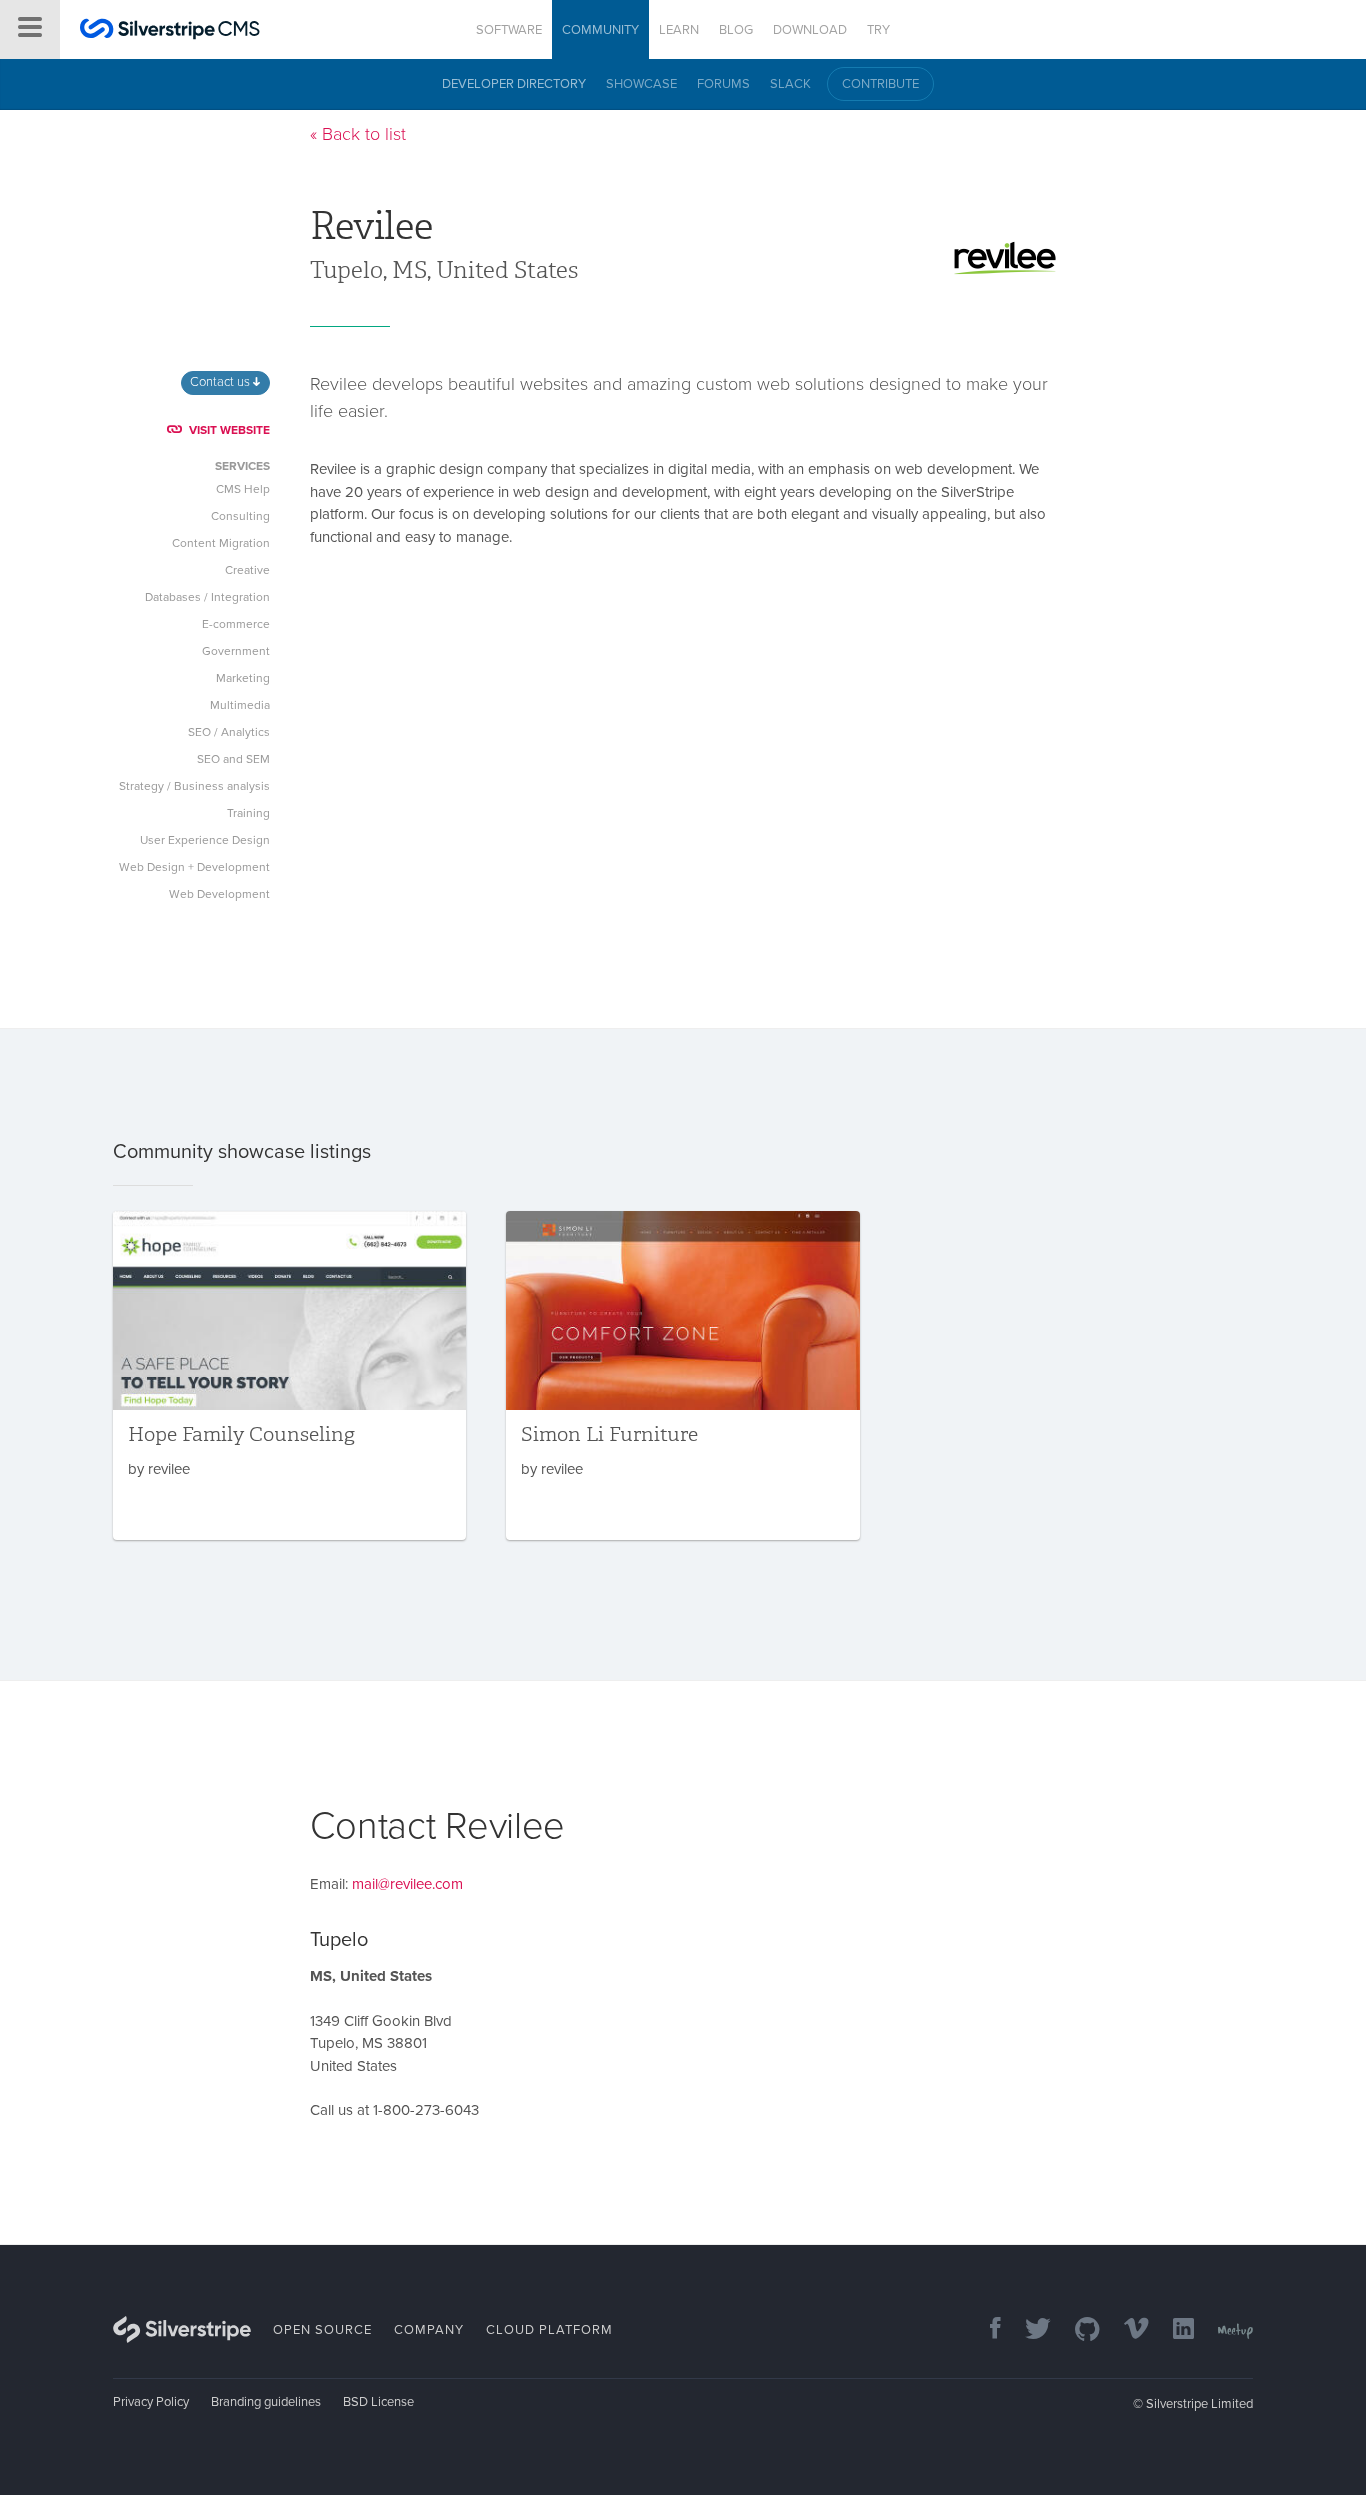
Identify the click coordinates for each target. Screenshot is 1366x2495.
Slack (790, 84)
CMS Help (243, 489)
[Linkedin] (1173, 2330)
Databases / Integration (207, 597)
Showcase (641, 84)
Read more (289, 1375)
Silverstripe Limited (1199, 2404)
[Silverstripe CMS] (170, 31)
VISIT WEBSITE (229, 430)
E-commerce (236, 624)
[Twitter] (1028, 2330)
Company (429, 2330)
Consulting (240, 516)
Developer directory (514, 84)
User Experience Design (205, 840)
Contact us (221, 382)
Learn (679, 30)
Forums (723, 84)
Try (878, 30)
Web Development (219, 894)
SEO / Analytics (229, 732)
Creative (247, 570)
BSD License (378, 2402)
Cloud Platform (549, 2330)
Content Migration (221, 543)
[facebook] (985, 2330)
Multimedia (240, 705)
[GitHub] (1077, 2330)
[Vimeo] (1126, 2330)
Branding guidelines (266, 2402)
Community (600, 30)
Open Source (322, 2330)
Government (236, 651)
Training (248, 813)
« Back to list (358, 134)
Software (509, 30)
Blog (736, 30)
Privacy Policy (151, 2402)
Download (810, 30)
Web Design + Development (194, 867)
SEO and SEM (233, 759)
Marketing (243, 678)
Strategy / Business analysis (194, 786)
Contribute (880, 84)
